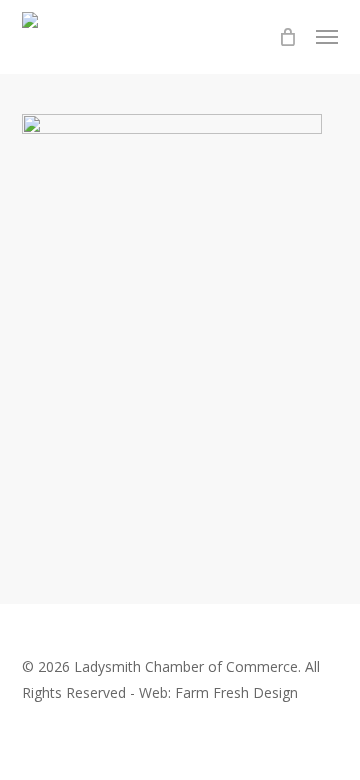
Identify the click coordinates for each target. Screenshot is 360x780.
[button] (327, 37)
